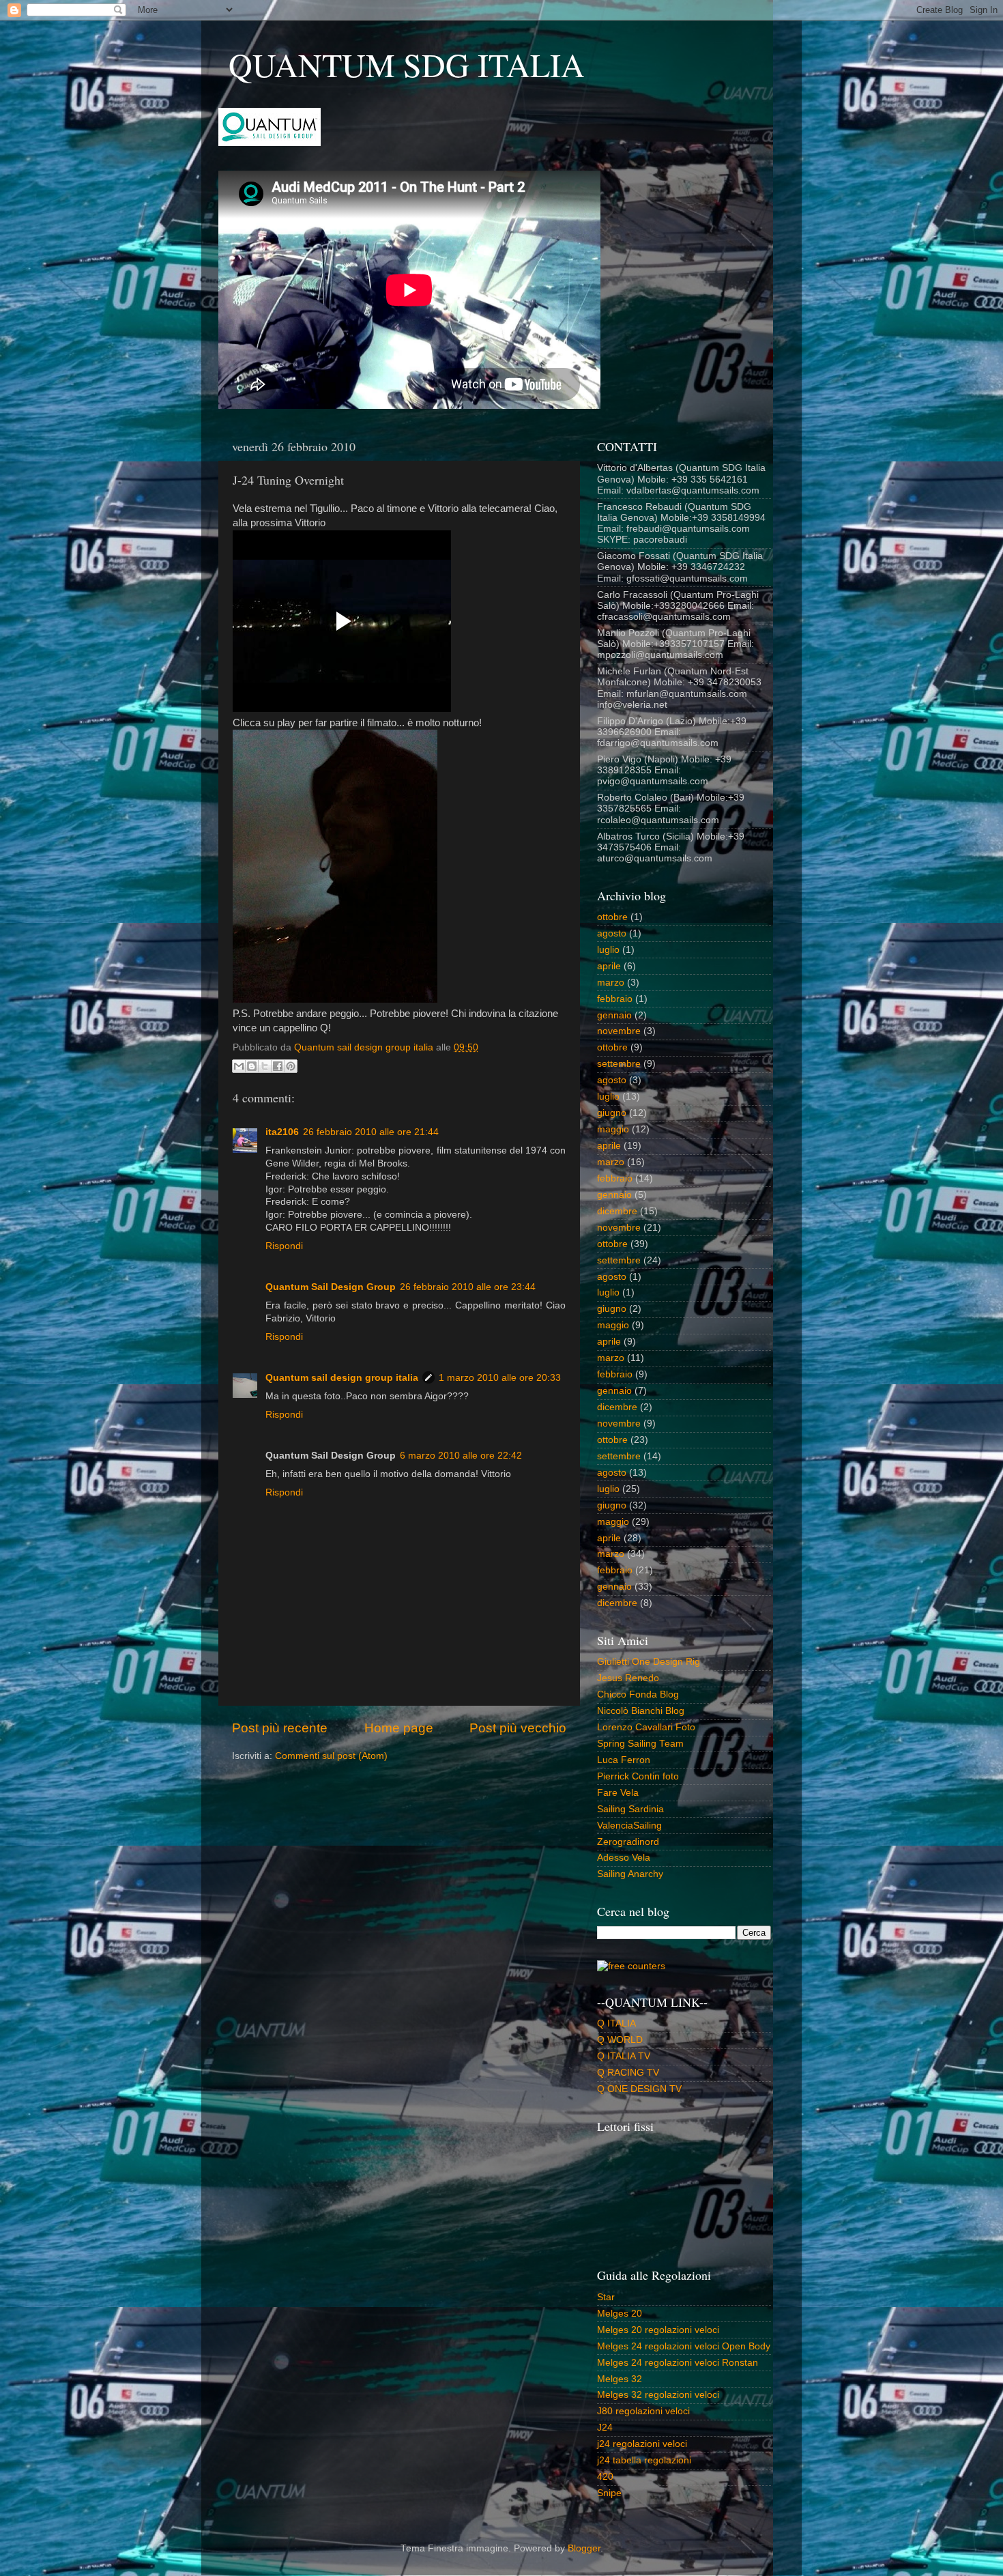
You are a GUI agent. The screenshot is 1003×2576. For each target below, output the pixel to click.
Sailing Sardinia (630, 1809)
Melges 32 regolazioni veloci (658, 2395)
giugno (612, 1113)
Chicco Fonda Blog (638, 1694)
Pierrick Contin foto (638, 1776)
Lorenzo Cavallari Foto (646, 1727)
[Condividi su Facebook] (278, 1066)
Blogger (584, 2548)
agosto (612, 933)
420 (605, 2477)
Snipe (609, 2493)
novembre (619, 1031)
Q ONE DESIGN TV (639, 2089)
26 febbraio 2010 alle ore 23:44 (468, 1287)
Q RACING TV (628, 2073)
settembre (619, 1064)
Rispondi (284, 1246)
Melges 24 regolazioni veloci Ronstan (678, 2363)
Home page (399, 1728)
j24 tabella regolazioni (644, 2460)
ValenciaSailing (629, 1826)
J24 (605, 2428)
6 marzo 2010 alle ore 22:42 (461, 1456)
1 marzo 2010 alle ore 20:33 (500, 1378)
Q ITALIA (616, 2023)
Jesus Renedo (628, 1678)
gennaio (614, 1015)
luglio (608, 950)
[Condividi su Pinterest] (291, 1066)
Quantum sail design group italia (342, 1378)
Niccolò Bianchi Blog (641, 1711)
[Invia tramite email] (239, 1066)
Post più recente (280, 1728)
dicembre (617, 1211)
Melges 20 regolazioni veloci (658, 2330)
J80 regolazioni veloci (643, 2411)
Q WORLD (620, 2040)
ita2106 (282, 1132)
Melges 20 (620, 2314)
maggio (613, 1129)
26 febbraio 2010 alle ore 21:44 (371, 1132)
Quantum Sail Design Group (331, 1287)
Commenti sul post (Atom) (331, 1756)
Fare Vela (618, 1793)
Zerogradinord (628, 1842)
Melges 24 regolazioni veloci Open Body (684, 2346)
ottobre (612, 917)
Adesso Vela (624, 1858)
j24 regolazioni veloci (642, 2444)
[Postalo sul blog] (252, 1066)
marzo (611, 983)
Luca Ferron (624, 1760)
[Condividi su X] (265, 1066)
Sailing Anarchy (630, 1874)
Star (606, 2297)
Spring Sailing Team (640, 1744)
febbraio (615, 999)
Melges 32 (620, 2379)
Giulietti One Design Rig (649, 1662)
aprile (609, 966)
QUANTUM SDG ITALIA (407, 64)
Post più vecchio (518, 1728)
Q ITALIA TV (624, 2056)
